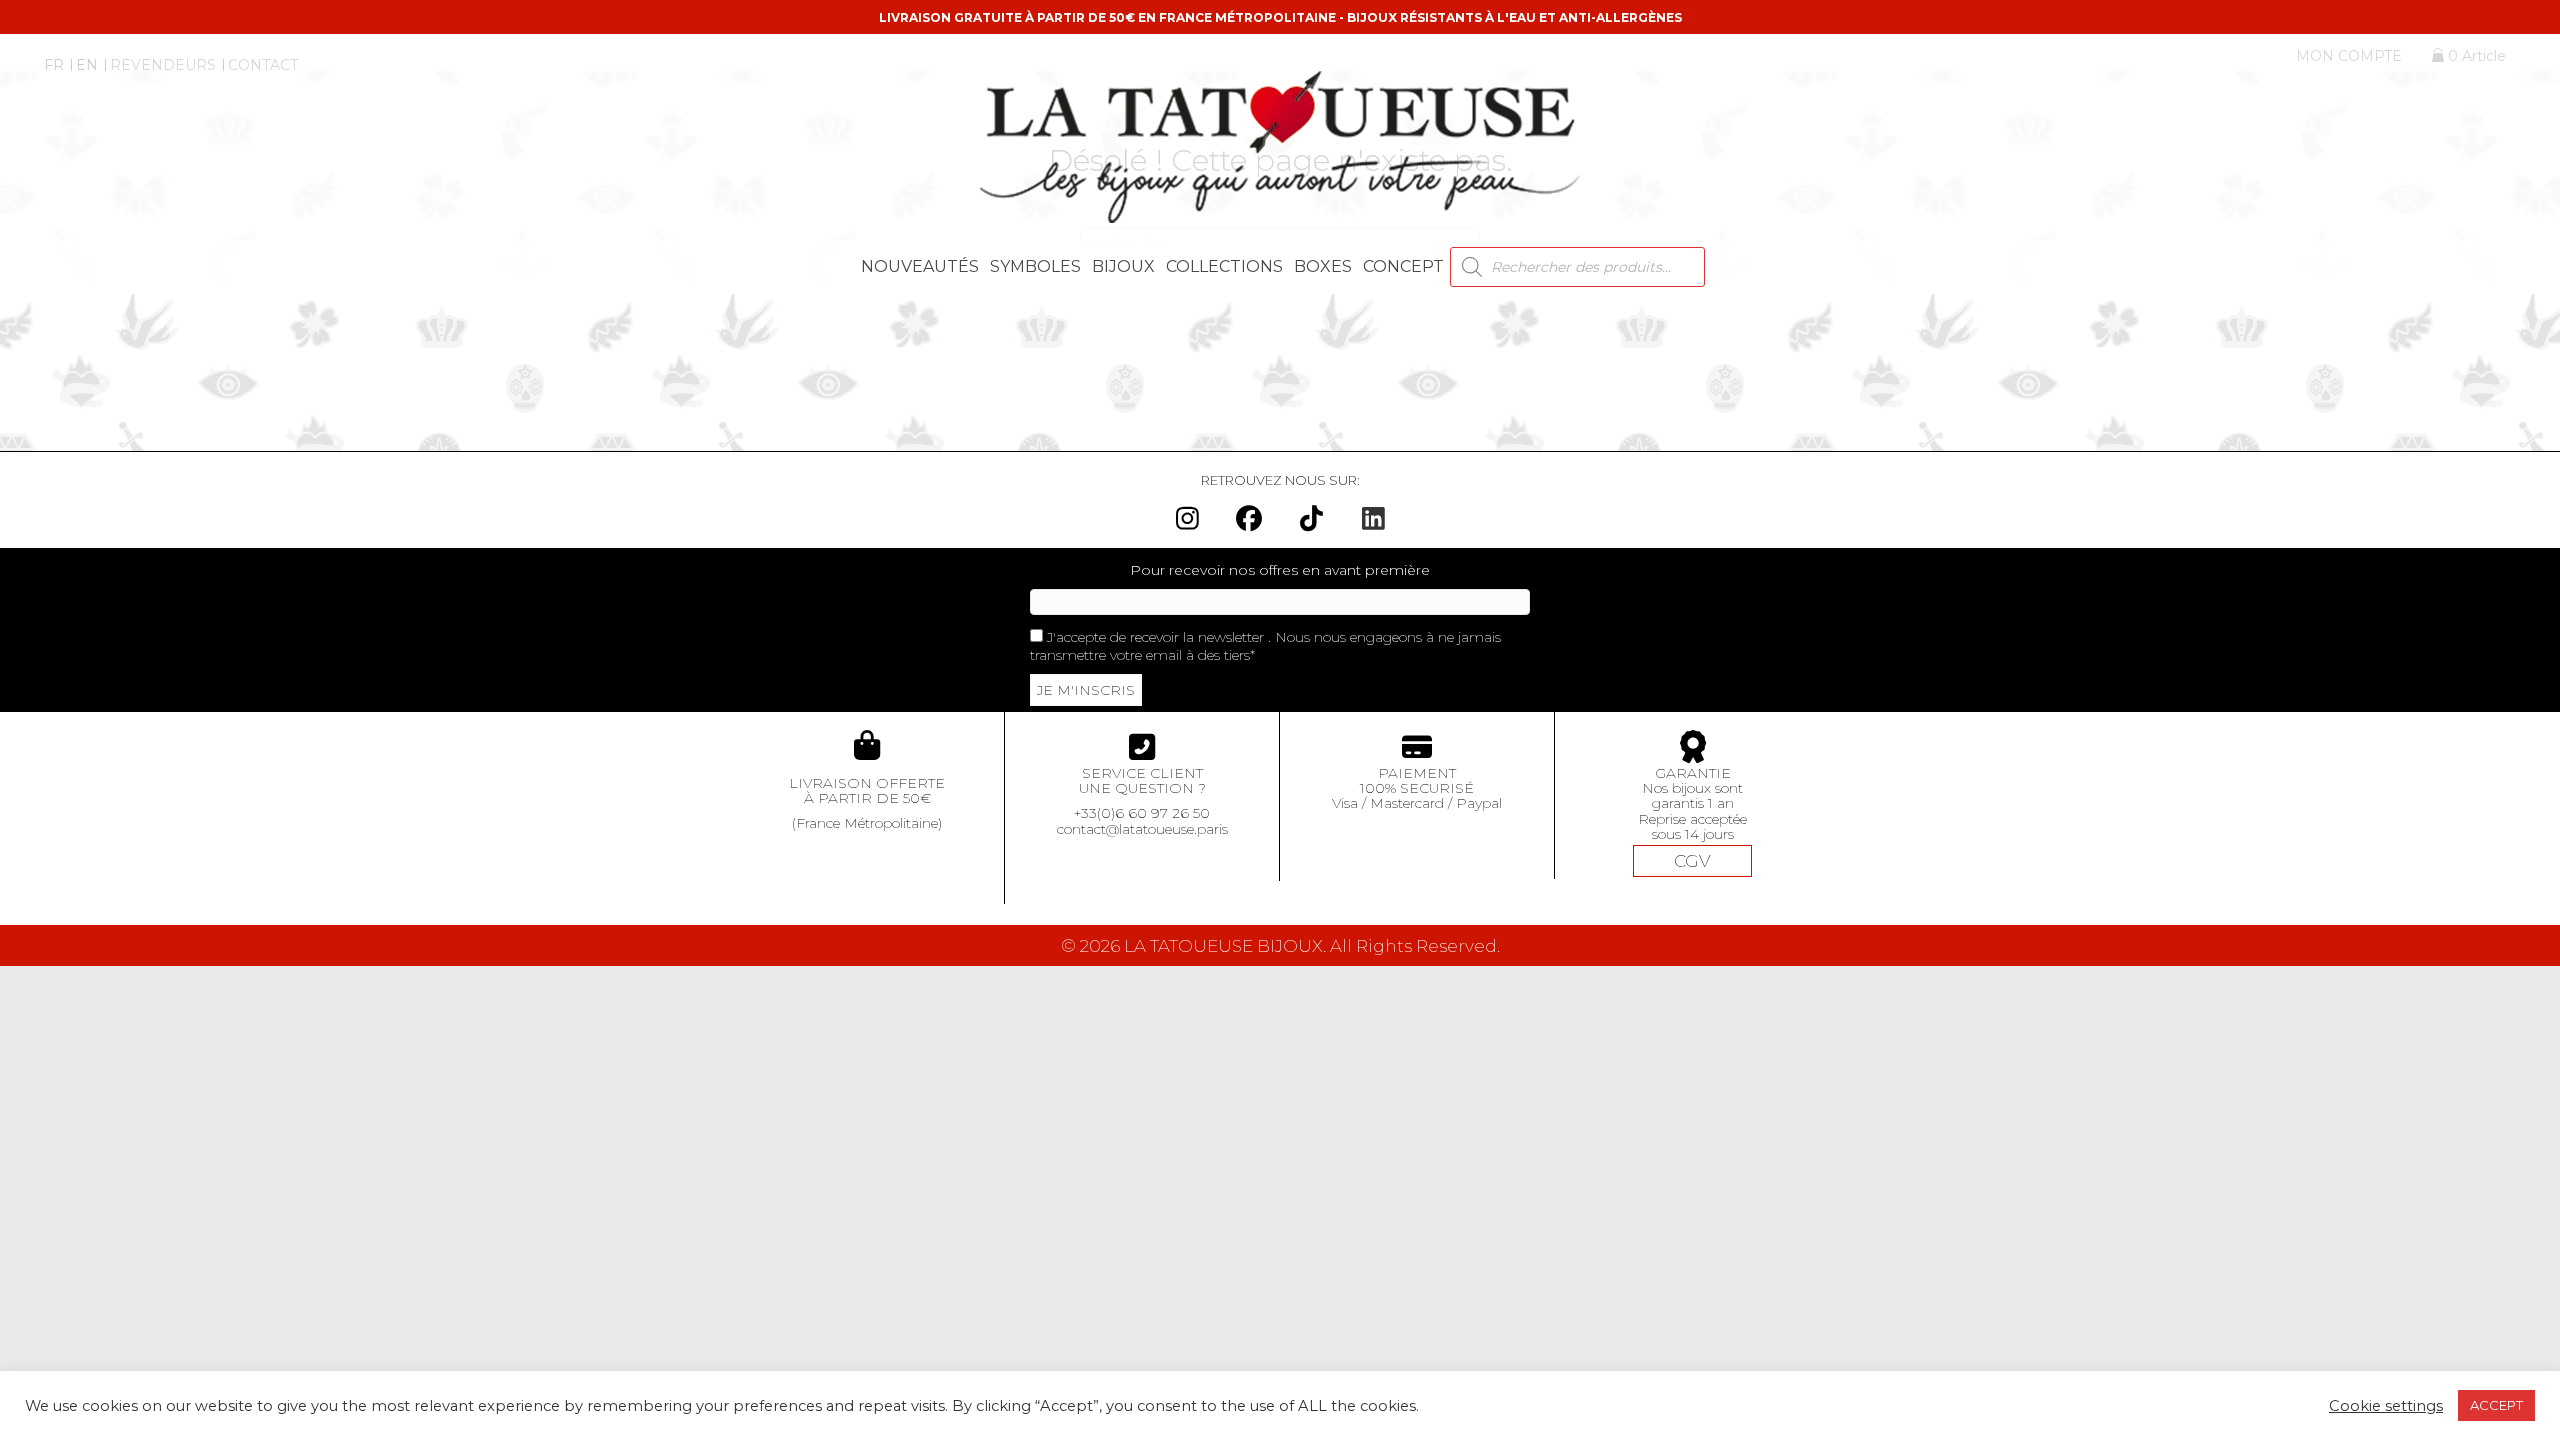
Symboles (1035, 266)
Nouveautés (920, 266)
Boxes (1323, 266)
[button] (1187, 518)
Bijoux (1123, 266)
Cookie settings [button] (2386, 1406)
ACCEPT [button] (2496, 1405)
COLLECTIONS (1224, 266)
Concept (1403, 266)
